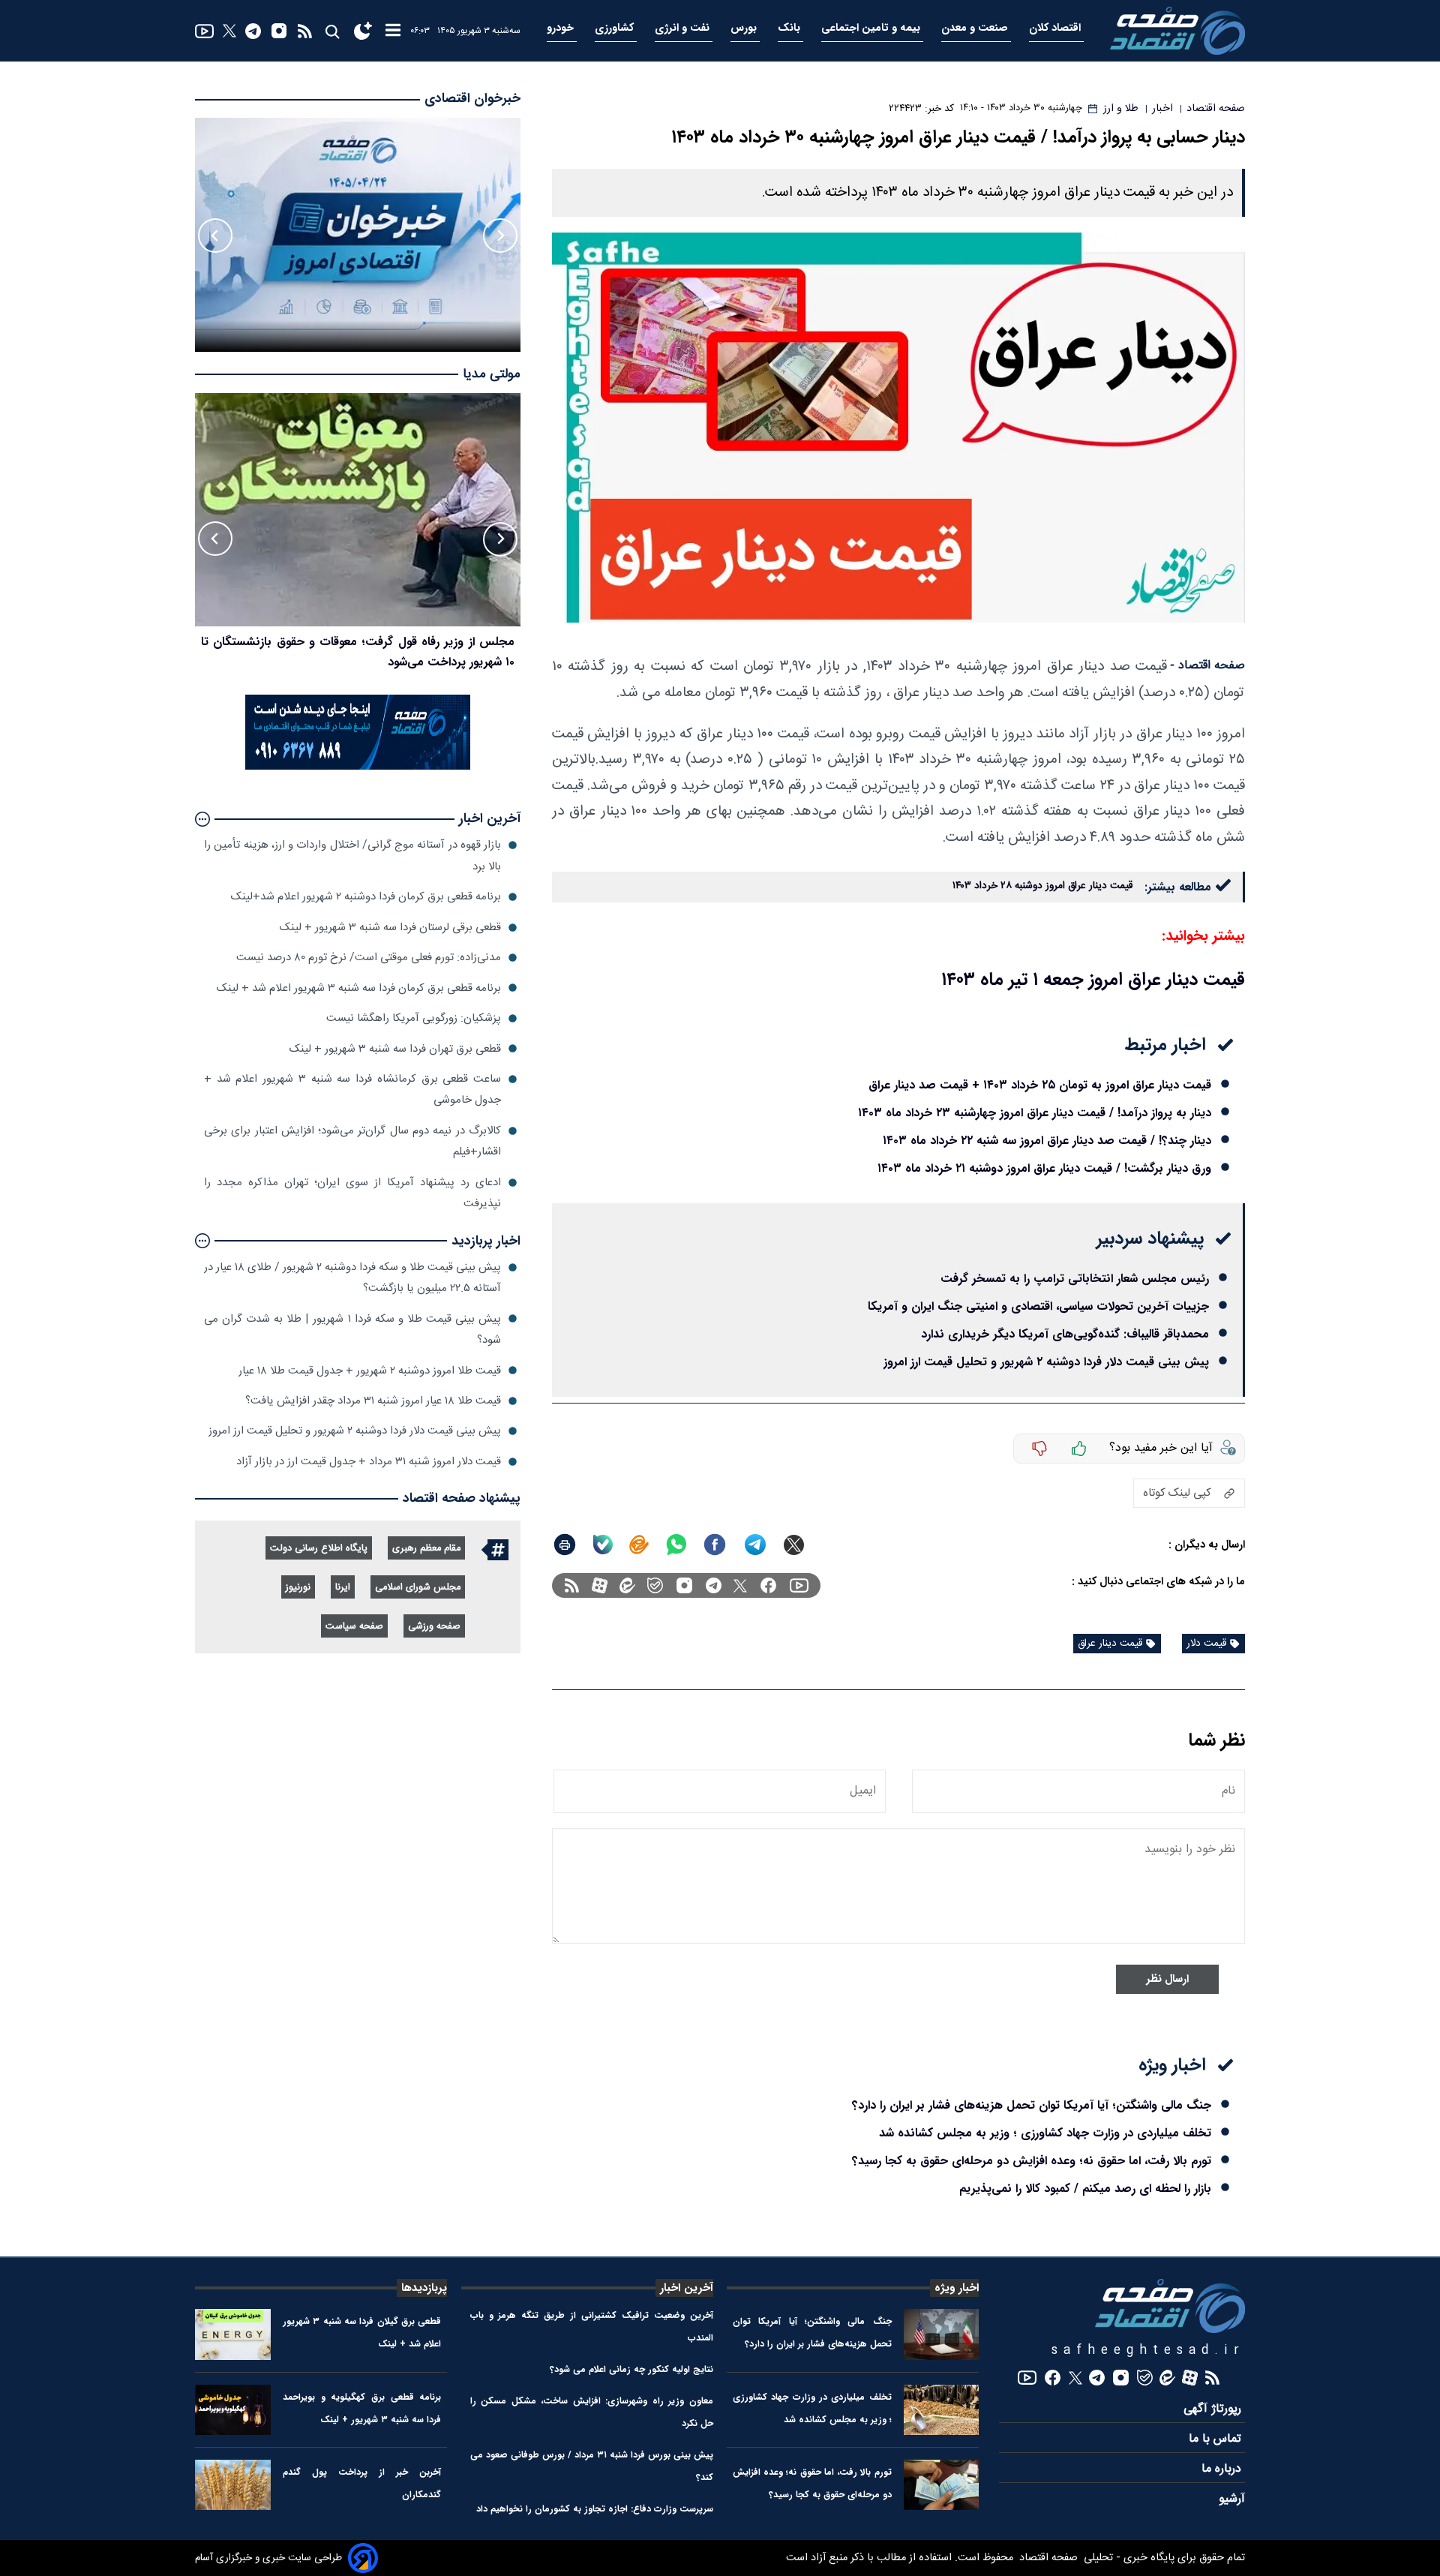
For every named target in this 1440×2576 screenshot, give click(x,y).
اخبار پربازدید (486, 1241)
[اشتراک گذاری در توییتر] (794, 1545)
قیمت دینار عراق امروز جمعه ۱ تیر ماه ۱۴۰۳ (1093, 980)
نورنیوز (298, 1588)
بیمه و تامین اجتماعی (872, 28)
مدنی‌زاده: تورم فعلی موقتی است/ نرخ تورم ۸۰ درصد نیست (369, 958)
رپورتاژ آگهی (1214, 2409)
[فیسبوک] (768, 1585)
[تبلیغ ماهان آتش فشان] (358, 767)
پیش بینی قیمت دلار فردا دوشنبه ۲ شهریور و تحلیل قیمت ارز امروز (1046, 1362)
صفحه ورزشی (434, 1627)
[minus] (1039, 1449)
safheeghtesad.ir (1148, 2351)
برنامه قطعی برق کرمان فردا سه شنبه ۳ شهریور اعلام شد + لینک (359, 988)
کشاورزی (616, 28)
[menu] (393, 31)
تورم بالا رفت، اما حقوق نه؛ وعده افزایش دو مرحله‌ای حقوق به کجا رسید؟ (1032, 2161)
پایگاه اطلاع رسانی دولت (319, 1549)
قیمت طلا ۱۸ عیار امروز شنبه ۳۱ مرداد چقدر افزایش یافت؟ (373, 1401)
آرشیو (1232, 2499)
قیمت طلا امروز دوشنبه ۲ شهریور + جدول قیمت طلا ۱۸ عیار (370, 1370)
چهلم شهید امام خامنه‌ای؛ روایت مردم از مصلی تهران (386, 642)
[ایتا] (639, 1545)
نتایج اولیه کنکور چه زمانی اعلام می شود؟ (631, 2369)
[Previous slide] (500, 236)
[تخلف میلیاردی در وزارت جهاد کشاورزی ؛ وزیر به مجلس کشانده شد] (942, 2410)
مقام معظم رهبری (426, 1549)
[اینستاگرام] (279, 31)
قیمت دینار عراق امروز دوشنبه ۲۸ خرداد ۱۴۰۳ (1042, 886)
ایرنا (343, 1588)
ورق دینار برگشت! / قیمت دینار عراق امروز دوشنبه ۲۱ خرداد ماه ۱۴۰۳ (1044, 1168)
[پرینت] (565, 1545)
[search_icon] (332, 31)
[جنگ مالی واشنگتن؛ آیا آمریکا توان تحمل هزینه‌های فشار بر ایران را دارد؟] (942, 2334)
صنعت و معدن (976, 28)
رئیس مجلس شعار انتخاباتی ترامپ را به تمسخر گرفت (1075, 1279)
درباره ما (1223, 2469)
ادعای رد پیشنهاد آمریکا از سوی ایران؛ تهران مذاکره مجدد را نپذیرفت (352, 1193)
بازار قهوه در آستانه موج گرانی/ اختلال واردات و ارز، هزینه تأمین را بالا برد (352, 856)
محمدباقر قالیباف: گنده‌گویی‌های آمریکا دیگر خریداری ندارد (1065, 1334)
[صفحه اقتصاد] (1177, 31)
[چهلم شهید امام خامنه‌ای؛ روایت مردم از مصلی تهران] (358, 510)
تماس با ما (1217, 2439)
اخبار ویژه (957, 2288)
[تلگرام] (253, 31)
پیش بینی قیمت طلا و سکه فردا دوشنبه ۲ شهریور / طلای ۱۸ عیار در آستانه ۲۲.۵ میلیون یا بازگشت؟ (352, 1278)
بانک (790, 28)
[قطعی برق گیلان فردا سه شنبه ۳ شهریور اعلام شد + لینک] (233, 2334)
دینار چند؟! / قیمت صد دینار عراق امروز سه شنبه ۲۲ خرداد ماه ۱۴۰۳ (1047, 1141)
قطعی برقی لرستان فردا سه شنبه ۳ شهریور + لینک (390, 928)
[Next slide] (215, 236)
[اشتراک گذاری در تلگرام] (756, 1545)
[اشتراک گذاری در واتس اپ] (676, 1545)
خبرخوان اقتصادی (472, 99)
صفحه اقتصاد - (1207, 666)
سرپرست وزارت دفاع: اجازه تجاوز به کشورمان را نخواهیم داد (595, 2509)
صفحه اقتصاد (1047, 2558)
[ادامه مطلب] (202, 819)
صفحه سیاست (354, 1627)
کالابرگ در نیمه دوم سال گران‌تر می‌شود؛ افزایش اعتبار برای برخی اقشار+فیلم (352, 1141)
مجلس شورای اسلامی (418, 1588)
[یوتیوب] (204, 31)
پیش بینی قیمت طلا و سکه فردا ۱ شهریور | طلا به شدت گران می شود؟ (352, 1329)
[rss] (305, 31)
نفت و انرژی (684, 28)
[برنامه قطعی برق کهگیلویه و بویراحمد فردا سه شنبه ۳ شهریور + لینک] (233, 2410)
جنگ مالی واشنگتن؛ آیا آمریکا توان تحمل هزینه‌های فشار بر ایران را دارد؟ (1032, 2105)
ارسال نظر (1167, 1979)
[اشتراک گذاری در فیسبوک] (715, 1545)
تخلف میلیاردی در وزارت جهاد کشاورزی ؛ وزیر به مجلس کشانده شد (1045, 2133)
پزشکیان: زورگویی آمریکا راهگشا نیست (414, 1018)
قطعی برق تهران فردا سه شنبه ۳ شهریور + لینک (395, 1048)
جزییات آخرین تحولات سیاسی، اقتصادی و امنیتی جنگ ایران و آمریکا (1038, 1306)
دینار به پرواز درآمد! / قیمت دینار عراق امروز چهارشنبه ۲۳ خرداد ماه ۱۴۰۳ (1035, 1113)
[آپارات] (600, 1585)
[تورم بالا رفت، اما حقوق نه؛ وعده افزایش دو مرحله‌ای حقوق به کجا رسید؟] (942, 2485)
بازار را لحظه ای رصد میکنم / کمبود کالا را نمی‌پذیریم (1085, 2189)
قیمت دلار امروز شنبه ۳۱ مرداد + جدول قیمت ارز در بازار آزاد (369, 1462)
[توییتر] (229, 31)
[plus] (1079, 1449)
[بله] (603, 1545)
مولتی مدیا (492, 375)
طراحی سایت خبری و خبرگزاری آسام (268, 2558)
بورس (745, 28)
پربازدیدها (424, 2288)
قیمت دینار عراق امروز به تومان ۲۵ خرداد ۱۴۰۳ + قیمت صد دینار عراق (1040, 1085)
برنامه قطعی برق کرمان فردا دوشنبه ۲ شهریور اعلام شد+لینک (366, 897)
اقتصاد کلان (1056, 28)
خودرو (562, 28)
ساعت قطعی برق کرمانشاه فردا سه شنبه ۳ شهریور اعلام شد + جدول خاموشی (352, 1090)
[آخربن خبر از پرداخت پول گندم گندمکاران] (233, 2485)
